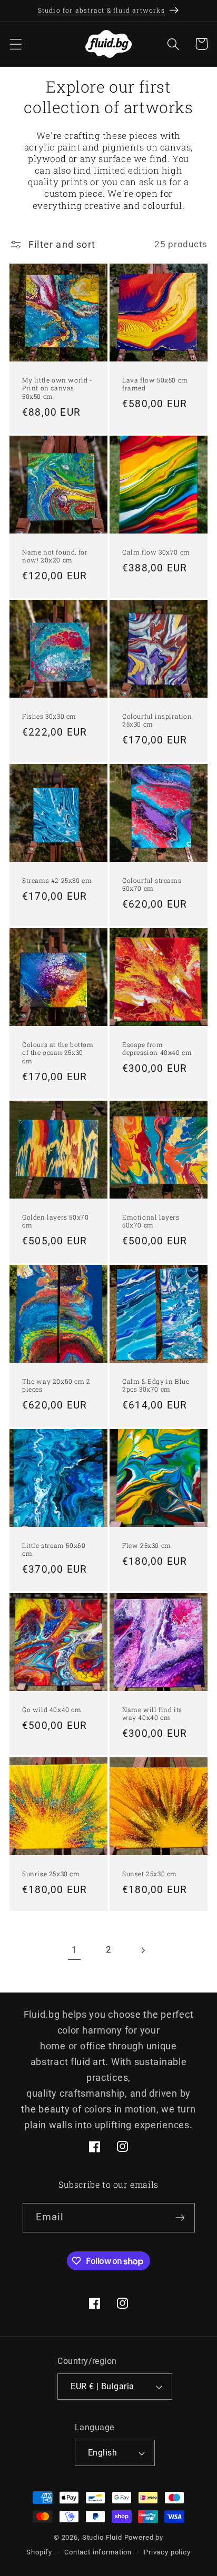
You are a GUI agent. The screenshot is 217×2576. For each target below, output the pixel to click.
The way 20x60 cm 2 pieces (56, 1385)
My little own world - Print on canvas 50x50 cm (57, 388)
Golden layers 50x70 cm (55, 1221)
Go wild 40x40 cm (52, 1709)
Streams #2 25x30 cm (57, 881)
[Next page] (142, 1950)
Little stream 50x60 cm (54, 1549)
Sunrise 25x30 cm (51, 1873)
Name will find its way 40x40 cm (152, 1713)
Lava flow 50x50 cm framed (155, 384)
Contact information (98, 2552)
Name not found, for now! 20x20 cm (55, 556)
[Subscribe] (180, 2218)
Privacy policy (167, 2552)
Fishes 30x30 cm (49, 716)
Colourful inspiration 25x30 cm (157, 721)
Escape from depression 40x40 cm (157, 1049)
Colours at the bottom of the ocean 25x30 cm (58, 1053)
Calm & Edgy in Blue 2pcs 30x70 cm (156, 1385)
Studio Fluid (102, 2537)
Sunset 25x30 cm (150, 1873)
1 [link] (75, 1950)
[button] (16, 44)
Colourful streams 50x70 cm (152, 885)
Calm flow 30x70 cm (156, 552)
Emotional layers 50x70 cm (151, 1221)
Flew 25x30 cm (147, 1545)
